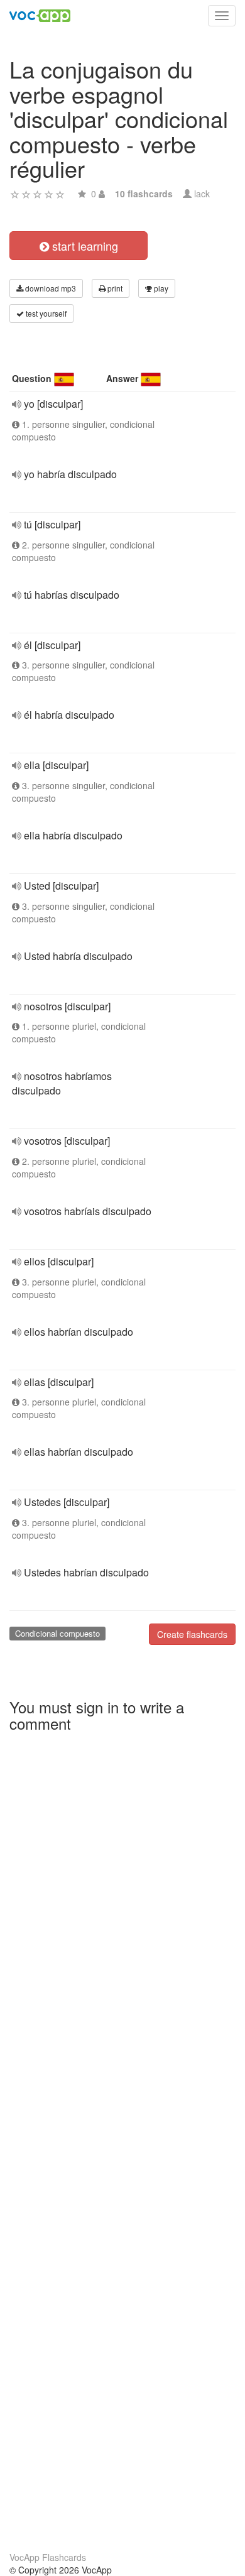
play (160, 288)
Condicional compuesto (57, 1633)
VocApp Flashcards (48, 2557)
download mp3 (50, 288)
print (114, 288)
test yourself (45, 313)
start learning (84, 246)
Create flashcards (192, 1634)
